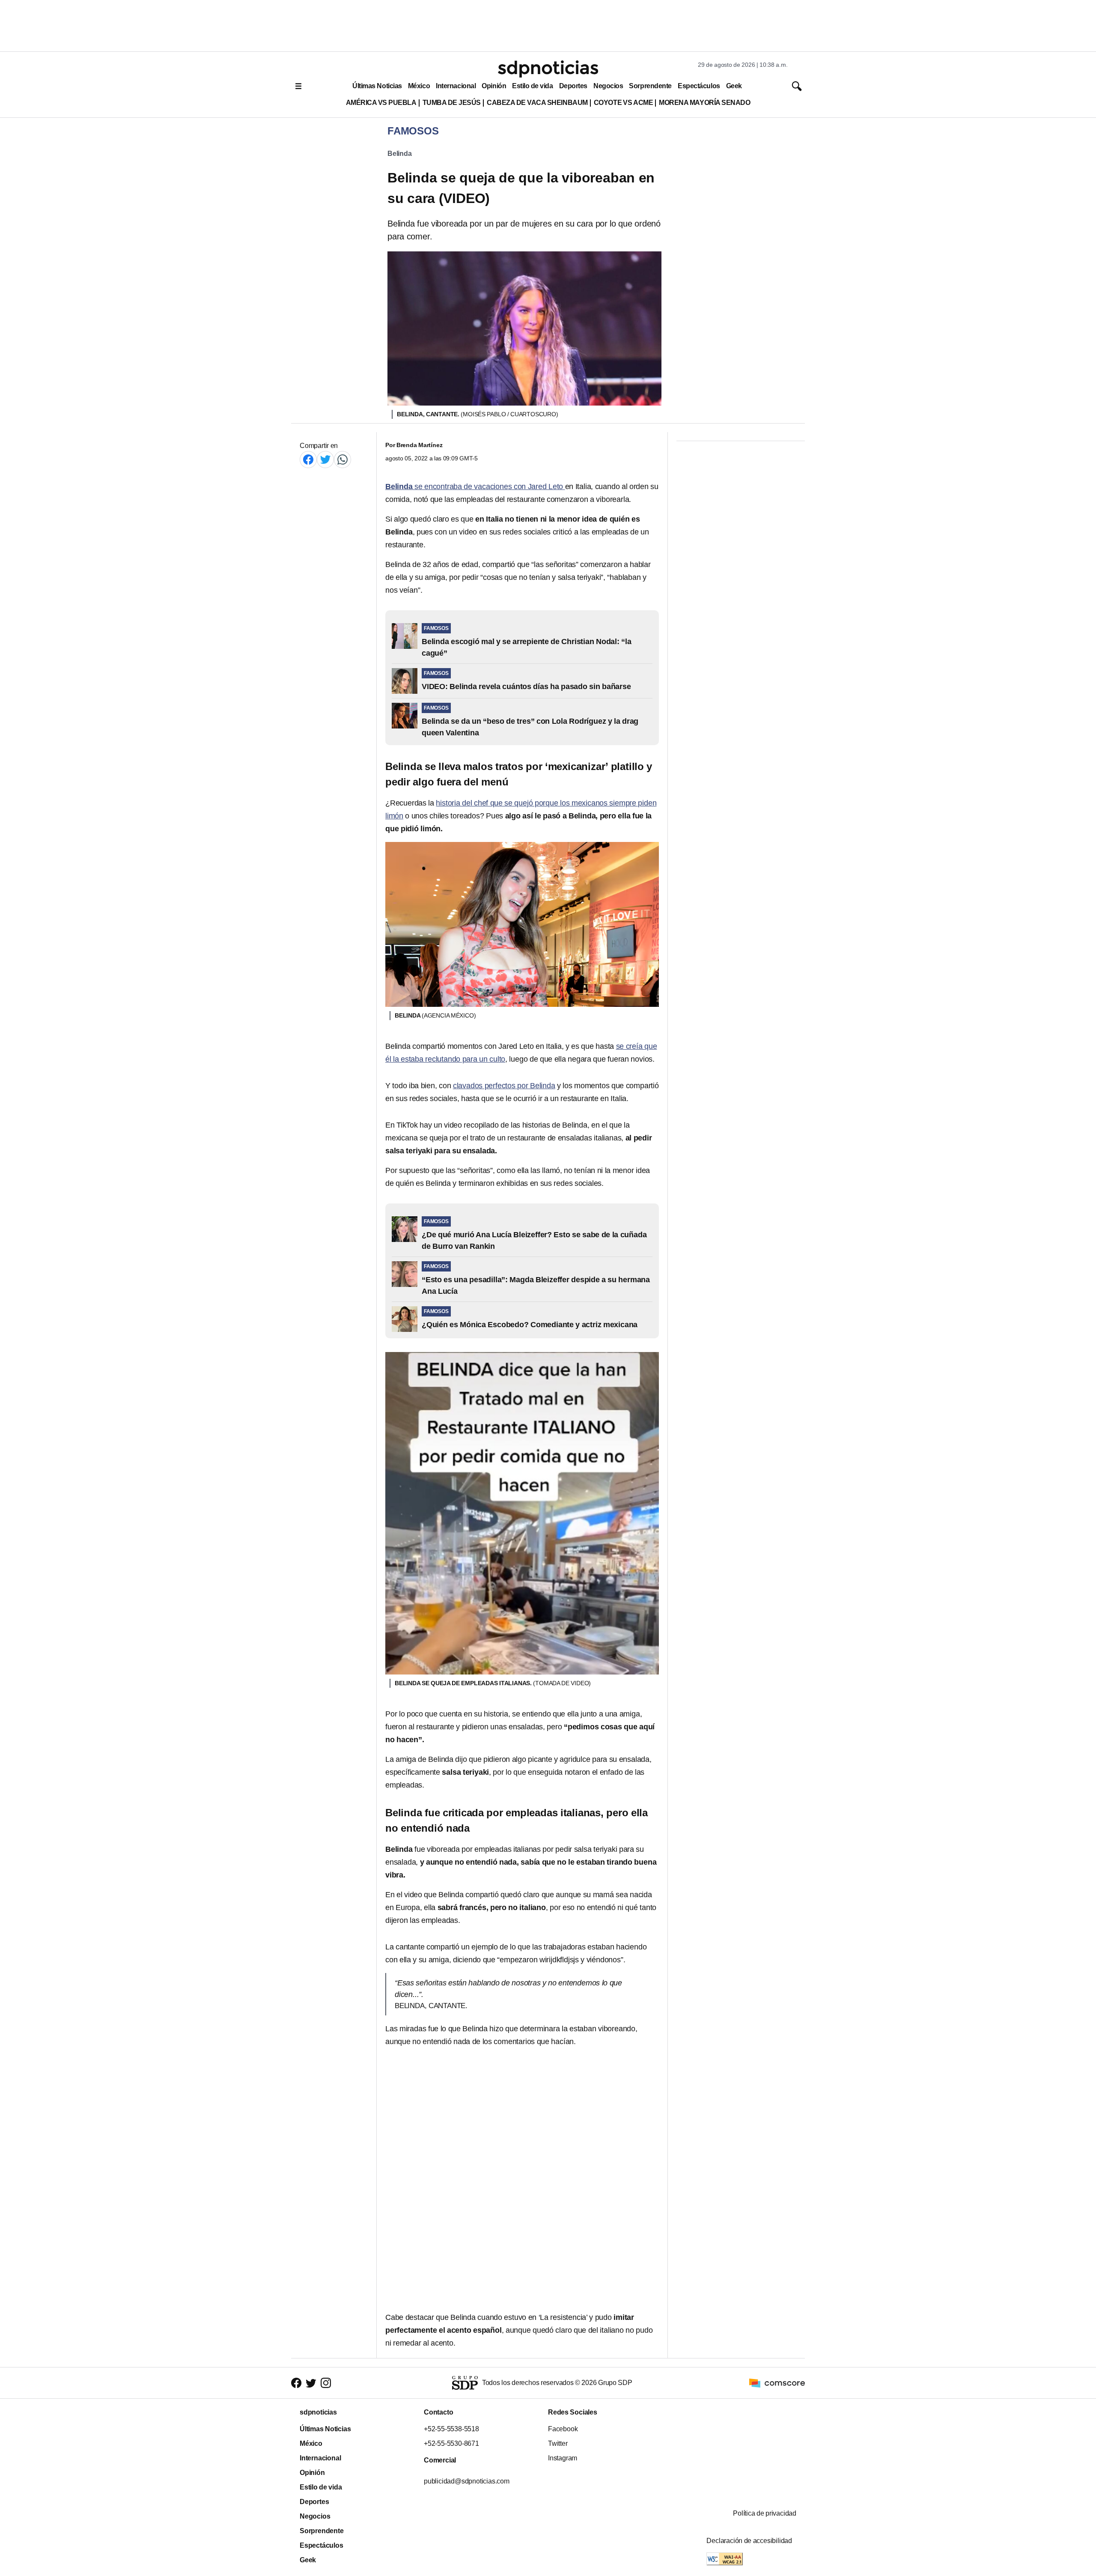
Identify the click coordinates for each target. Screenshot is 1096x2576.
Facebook (563, 2429)
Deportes (573, 86)
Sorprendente (650, 86)
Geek (734, 86)
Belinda (400, 154)
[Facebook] (308, 459)
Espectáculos (699, 86)
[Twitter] (325, 459)
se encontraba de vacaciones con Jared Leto (475, 487)
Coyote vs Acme (623, 103)
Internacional (456, 86)
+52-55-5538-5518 (451, 2429)
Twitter (558, 2443)
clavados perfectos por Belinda (504, 1086)
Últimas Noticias (377, 86)
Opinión (494, 86)
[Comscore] (777, 2382)
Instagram (563, 2458)
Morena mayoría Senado (704, 103)
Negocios (608, 86)
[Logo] (548, 69)
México (419, 86)
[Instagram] (326, 2383)
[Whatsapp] (342, 459)
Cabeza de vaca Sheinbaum (537, 103)
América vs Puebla (381, 103)
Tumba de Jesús (452, 103)
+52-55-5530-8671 (451, 2443)
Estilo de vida (532, 86)
